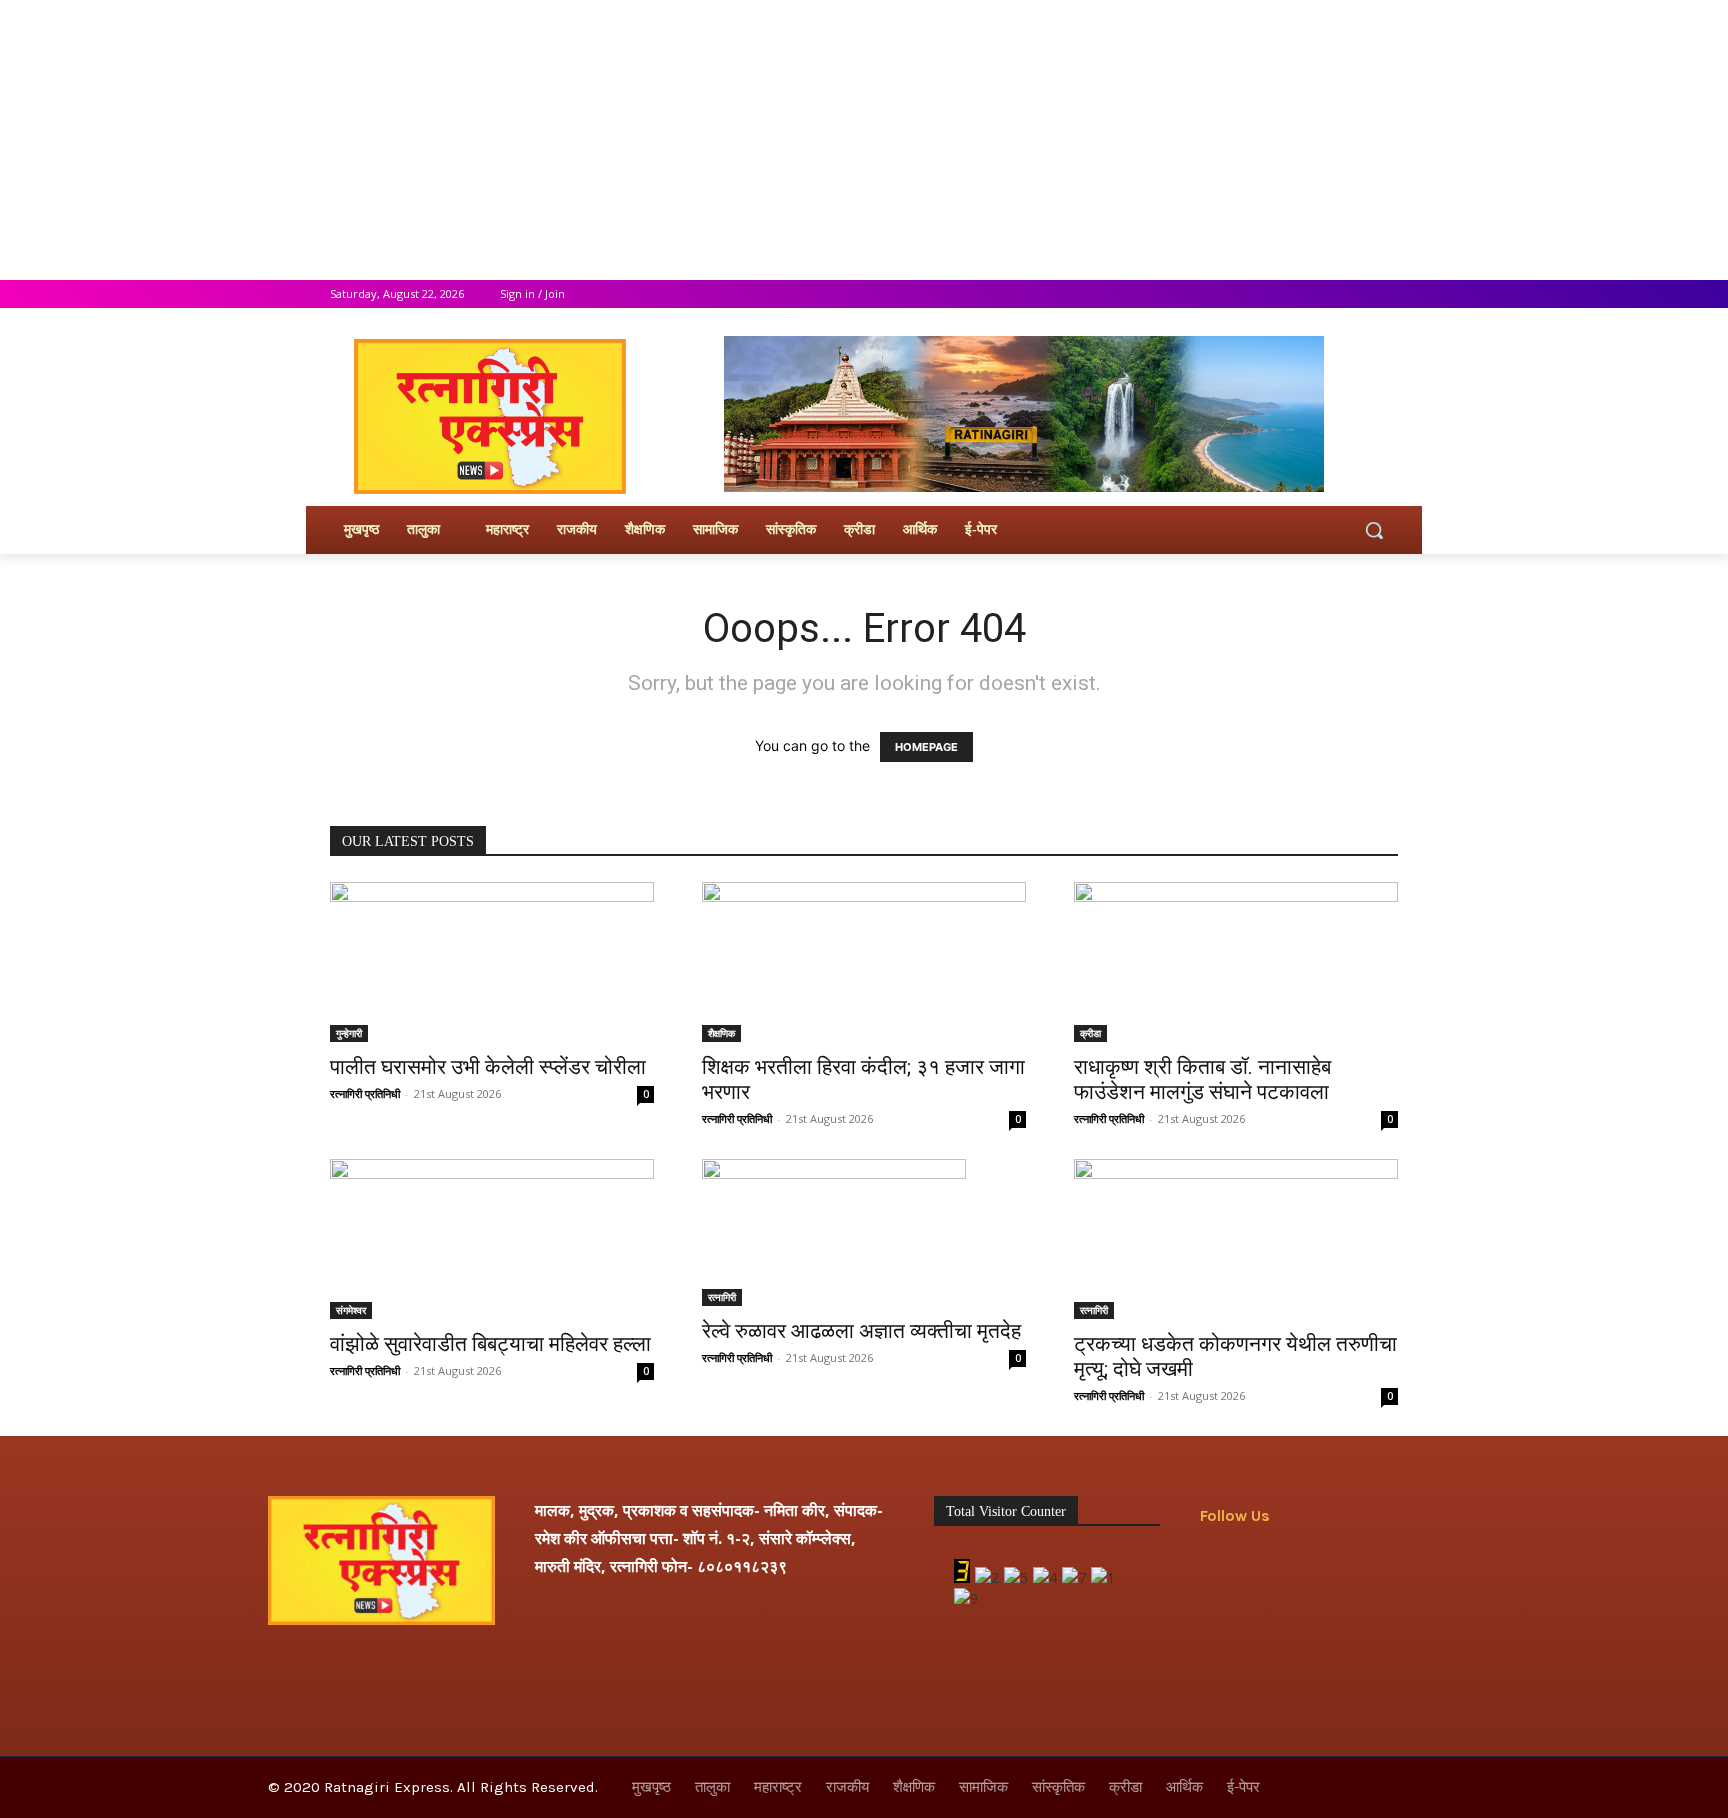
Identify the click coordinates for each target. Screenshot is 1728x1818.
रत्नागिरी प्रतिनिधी (365, 1093)
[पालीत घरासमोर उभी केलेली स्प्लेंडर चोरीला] (492, 962)
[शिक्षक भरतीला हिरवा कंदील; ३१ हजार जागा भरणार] (864, 962)
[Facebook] (1275, 294)
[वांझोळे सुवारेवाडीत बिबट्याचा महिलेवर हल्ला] (492, 1239)
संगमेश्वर (351, 1310)
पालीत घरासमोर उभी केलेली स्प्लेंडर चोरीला (488, 1067)
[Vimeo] (1358, 294)
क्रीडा (1090, 1033)
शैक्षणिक (721, 1033)
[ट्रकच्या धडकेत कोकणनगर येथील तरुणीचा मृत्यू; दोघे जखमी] (1236, 1239)
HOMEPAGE (926, 747)
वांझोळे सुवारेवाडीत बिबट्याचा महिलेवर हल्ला (490, 1344)
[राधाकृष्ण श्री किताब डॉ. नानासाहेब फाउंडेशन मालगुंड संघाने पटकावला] (1236, 962)
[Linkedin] (1353, 1565)
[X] (1331, 294)
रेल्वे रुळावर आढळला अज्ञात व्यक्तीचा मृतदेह (861, 1331)
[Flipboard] (1262, 1565)
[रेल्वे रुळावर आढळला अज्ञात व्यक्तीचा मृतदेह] (864, 1232)
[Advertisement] (600, 140)
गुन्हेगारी (349, 1033)
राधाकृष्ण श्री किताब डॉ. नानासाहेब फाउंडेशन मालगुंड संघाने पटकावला (1202, 1079)
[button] (1374, 530)
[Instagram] (1303, 294)
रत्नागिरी (722, 1297)
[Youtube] (1386, 294)
